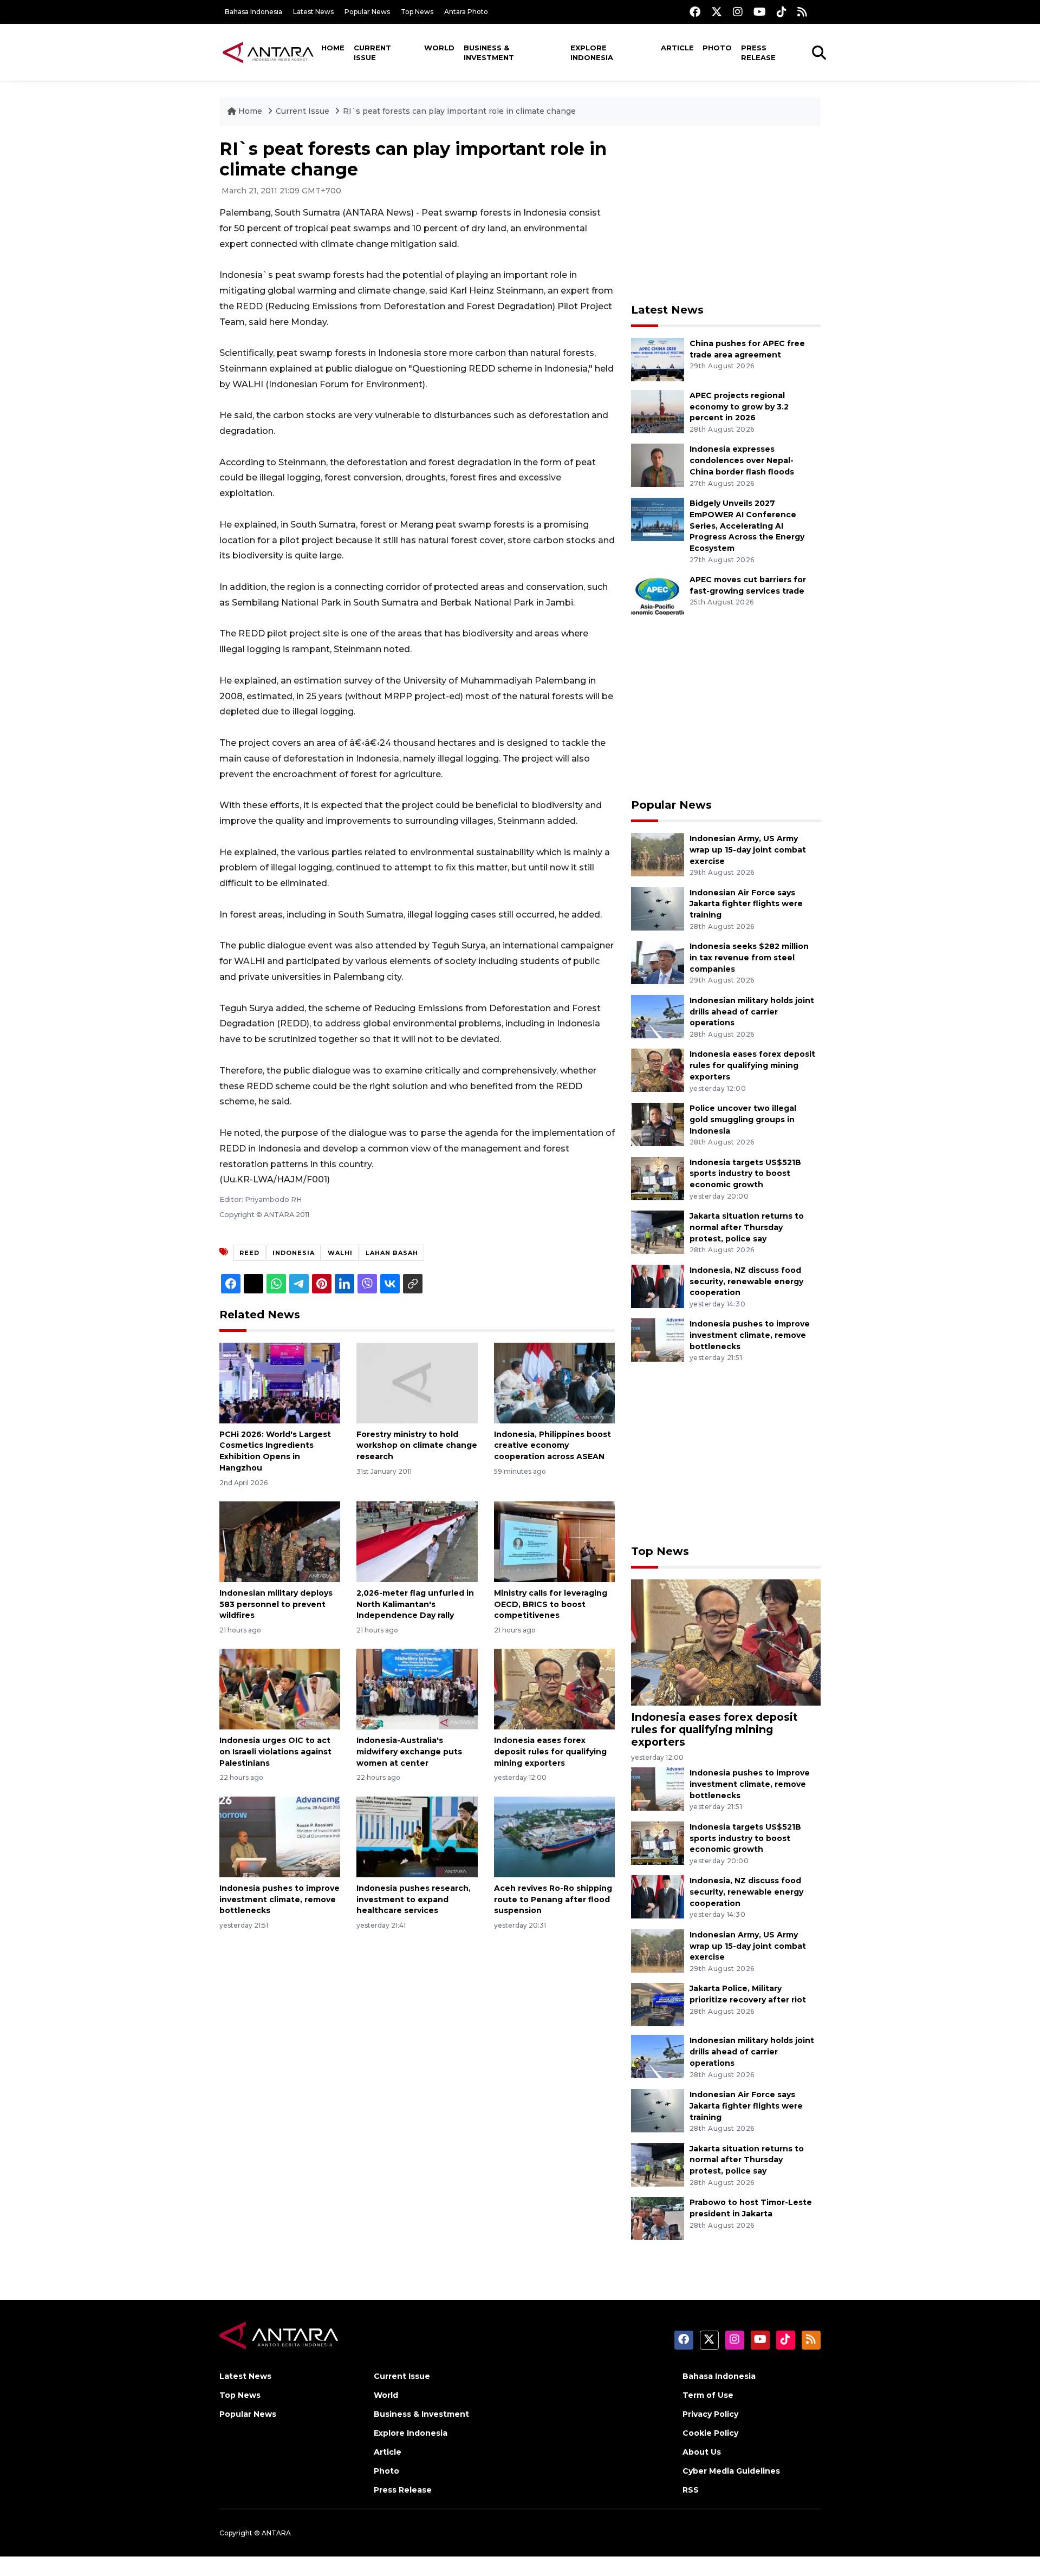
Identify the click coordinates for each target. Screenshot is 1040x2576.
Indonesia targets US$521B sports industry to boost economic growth (745, 1174)
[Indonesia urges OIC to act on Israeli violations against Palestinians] (280, 1689)
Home (333, 48)
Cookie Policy (710, 2433)
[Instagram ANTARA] (738, 12)
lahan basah (392, 1253)
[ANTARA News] (268, 52)
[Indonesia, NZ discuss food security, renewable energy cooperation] (658, 1286)
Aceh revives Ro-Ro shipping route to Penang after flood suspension (553, 1900)
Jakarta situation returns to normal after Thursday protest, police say (747, 1227)
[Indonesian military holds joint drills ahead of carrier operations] (658, 1016)
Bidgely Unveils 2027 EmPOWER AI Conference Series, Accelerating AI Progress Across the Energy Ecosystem (747, 526)
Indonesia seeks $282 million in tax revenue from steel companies (749, 958)
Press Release (758, 53)
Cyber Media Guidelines (731, 2471)
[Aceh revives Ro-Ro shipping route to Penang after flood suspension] (554, 1836)
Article (677, 48)
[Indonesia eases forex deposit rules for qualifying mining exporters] (554, 1689)
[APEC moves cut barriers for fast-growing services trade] (658, 595)
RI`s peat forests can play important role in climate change (459, 111)
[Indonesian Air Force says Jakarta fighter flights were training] (658, 908)
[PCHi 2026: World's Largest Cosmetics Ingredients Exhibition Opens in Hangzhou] (280, 1382)
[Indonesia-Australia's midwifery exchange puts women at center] (417, 1689)
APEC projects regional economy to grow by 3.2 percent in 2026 (739, 407)
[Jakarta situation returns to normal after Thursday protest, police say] (658, 1231)
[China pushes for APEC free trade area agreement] (658, 359)
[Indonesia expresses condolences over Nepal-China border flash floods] (658, 465)
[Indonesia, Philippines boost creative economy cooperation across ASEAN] (554, 1382)
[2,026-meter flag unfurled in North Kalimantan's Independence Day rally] (417, 1541)
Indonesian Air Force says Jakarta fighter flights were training (746, 904)
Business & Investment (489, 53)
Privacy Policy (710, 2414)
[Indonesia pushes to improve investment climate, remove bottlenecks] (280, 1836)
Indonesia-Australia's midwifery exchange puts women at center (409, 1752)
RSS (691, 2490)
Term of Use (708, 2395)
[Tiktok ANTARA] (782, 12)
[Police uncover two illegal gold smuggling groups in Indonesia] (658, 1124)
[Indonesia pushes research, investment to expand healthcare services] (417, 1836)
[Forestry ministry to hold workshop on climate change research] (417, 1382)
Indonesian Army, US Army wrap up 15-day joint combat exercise (748, 850)
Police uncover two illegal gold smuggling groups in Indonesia (743, 1120)
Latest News (313, 12)
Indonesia (294, 1253)
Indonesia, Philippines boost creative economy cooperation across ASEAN (552, 1446)
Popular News (367, 12)
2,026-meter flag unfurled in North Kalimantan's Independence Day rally (415, 1604)
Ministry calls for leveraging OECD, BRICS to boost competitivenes (551, 1604)
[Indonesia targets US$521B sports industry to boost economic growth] (658, 1178)
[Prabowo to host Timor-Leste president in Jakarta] (658, 2218)
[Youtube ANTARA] (760, 12)
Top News (417, 12)
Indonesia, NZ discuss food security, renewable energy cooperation (746, 1282)
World (439, 48)
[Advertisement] (726, 214)
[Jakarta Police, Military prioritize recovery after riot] (658, 2004)
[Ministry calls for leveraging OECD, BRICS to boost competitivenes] (554, 1541)
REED (249, 1253)
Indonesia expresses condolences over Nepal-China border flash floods (742, 460)
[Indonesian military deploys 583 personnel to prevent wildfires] (280, 1541)
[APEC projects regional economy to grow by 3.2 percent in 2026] (658, 411)
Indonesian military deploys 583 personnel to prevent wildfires (276, 1604)
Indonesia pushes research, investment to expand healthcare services (414, 1900)
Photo (717, 48)
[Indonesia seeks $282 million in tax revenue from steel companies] (658, 962)
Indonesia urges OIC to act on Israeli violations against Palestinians (275, 1752)
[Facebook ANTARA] (695, 12)
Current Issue (372, 53)
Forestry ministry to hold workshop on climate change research (417, 1446)
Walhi (340, 1253)
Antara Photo (466, 12)
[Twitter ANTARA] (717, 12)
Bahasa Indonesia (253, 12)
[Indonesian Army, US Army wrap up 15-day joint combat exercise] (658, 854)
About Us (702, 2452)
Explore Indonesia (592, 53)
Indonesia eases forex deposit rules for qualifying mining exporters (550, 1752)
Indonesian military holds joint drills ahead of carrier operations (752, 1012)
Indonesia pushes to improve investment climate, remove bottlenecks (279, 1900)
